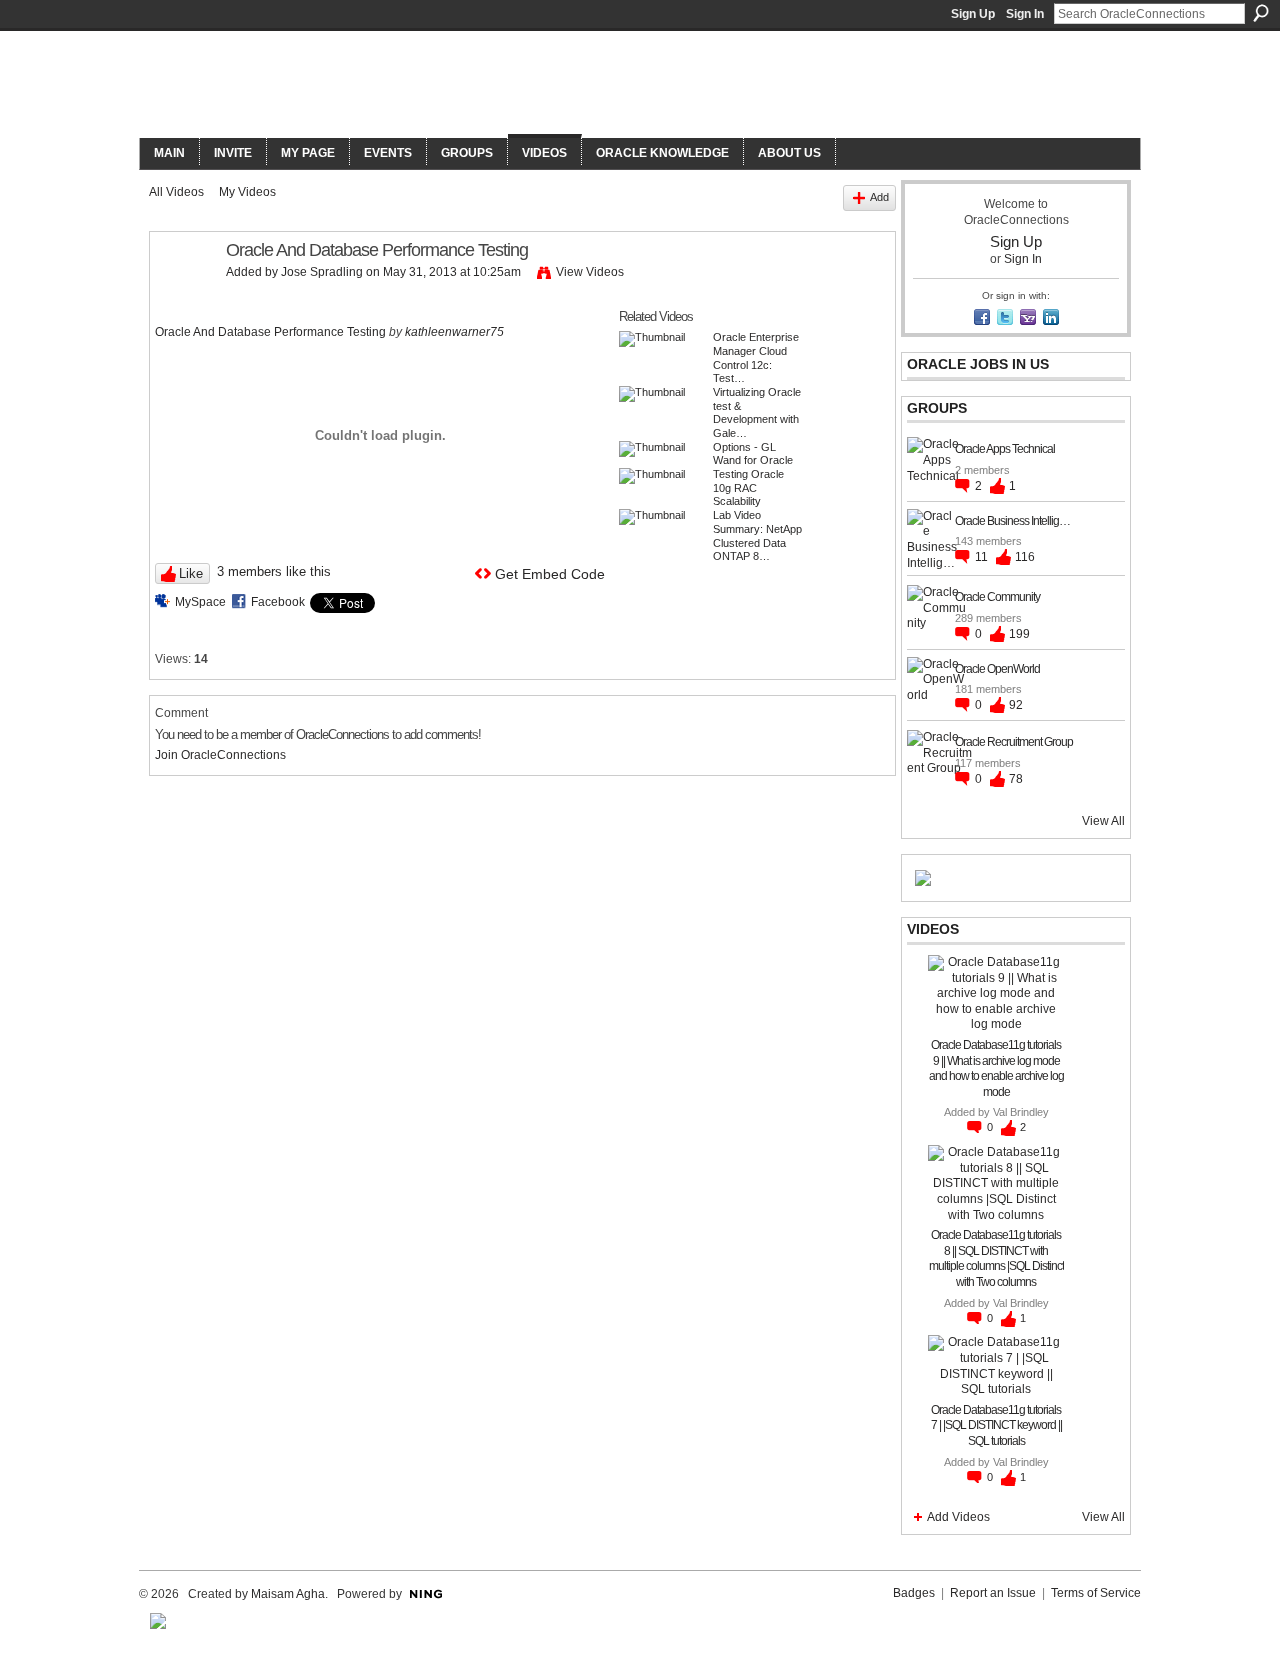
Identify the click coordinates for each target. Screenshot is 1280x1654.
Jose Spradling (322, 272)
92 (1016, 705)
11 (983, 557)
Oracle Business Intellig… (1012, 521)
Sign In (1025, 14)
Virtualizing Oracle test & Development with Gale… (757, 412)
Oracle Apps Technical (1005, 449)
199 (1019, 634)
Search (1261, 13)
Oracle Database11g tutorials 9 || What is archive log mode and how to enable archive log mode (996, 1068)
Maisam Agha (288, 1594)
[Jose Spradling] (187, 296)
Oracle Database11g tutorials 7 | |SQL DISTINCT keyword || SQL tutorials (996, 1425)
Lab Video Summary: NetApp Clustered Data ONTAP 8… (757, 535)
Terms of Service (1096, 1593)
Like (191, 573)
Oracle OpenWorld (997, 669)
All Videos (176, 192)
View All (1103, 821)
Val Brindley (1021, 1112)
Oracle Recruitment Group (1014, 742)
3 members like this (274, 571)
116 (1025, 557)
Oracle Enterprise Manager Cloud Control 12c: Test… (756, 357)
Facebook (278, 602)
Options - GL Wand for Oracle (753, 454)
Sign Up (973, 14)
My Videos (247, 192)
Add (879, 197)
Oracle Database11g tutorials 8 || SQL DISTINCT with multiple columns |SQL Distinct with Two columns (996, 1258)
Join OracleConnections (220, 755)
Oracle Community (997, 597)
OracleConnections (415, 86)
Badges (914, 1593)
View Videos (590, 272)
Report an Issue (993, 1593)
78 (1016, 779)
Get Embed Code (550, 574)
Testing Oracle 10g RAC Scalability (748, 487)
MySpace (200, 602)
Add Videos (958, 1517)
